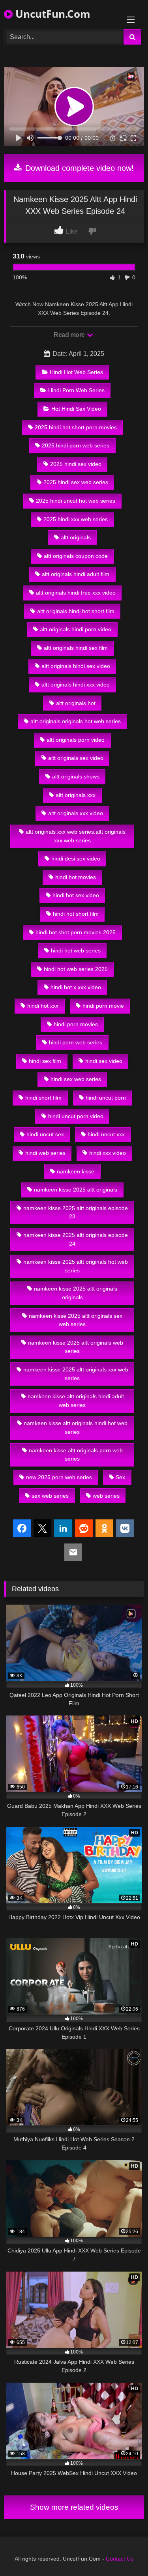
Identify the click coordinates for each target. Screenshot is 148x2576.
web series (106, 1496)
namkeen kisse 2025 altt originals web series (76, 1347)
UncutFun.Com (52, 14)
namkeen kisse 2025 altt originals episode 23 (76, 1212)
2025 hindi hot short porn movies (76, 427)
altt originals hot (76, 703)
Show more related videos (74, 2507)
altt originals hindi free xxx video (76, 593)
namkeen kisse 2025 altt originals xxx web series (76, 1374)
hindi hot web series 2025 (76, 969)
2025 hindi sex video (76, 464)
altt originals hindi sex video (76, 666)
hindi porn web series (76, 1042)
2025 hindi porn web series (76, 445)
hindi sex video (104, 1061)
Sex (120, 1477)
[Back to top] (124, 2553)
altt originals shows (76, 776)
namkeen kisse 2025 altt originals (76, 1190)
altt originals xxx (76, 795)
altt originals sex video (76, 758)
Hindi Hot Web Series (76, 372)
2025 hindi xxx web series (76, 519)
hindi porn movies (76, 1024)
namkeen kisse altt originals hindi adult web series (76, 1401)
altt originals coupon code (76, 556)
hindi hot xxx (43, 1006)
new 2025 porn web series (59, 1477)
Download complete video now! (78, 168)
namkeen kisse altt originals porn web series (76, 1455)
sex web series (50, 1496)
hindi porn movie (103, 1006)
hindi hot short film (76, 914)
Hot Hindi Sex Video (76, 409)
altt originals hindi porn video (76, 629)
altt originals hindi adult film (76, 574)
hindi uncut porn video (76, 1116)
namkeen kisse (76, 1171)
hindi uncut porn (106, 1098)
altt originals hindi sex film (76, 648)
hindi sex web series (76, 1079)
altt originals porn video (76, 740)
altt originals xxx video (76, 813)
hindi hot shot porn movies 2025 (76, 932)
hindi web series (45, 1153)
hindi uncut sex (45, 1134)
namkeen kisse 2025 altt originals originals (76, 1293)
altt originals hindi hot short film (76, 611)
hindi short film (43, 1098)
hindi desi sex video (76, 859)
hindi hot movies (76, 877)
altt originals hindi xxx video (76, 685)
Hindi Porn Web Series (76, 390)
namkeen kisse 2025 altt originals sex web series (76, 1320)
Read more (70, 335)
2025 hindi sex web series (76, 482)
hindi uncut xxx (106, 1134)
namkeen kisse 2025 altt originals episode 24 (76, 1239)
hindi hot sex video (76, 895)
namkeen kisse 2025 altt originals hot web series (76, 1266)
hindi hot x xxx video (76, 987)
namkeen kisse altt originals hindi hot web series (76, 1427)
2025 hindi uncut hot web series (76, 501)
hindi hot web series (76, 950)
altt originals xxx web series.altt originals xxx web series (76, 836)
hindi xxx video (108, 1153)
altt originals (76, 537)
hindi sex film (45, 1061)
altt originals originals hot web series (76, 721)
